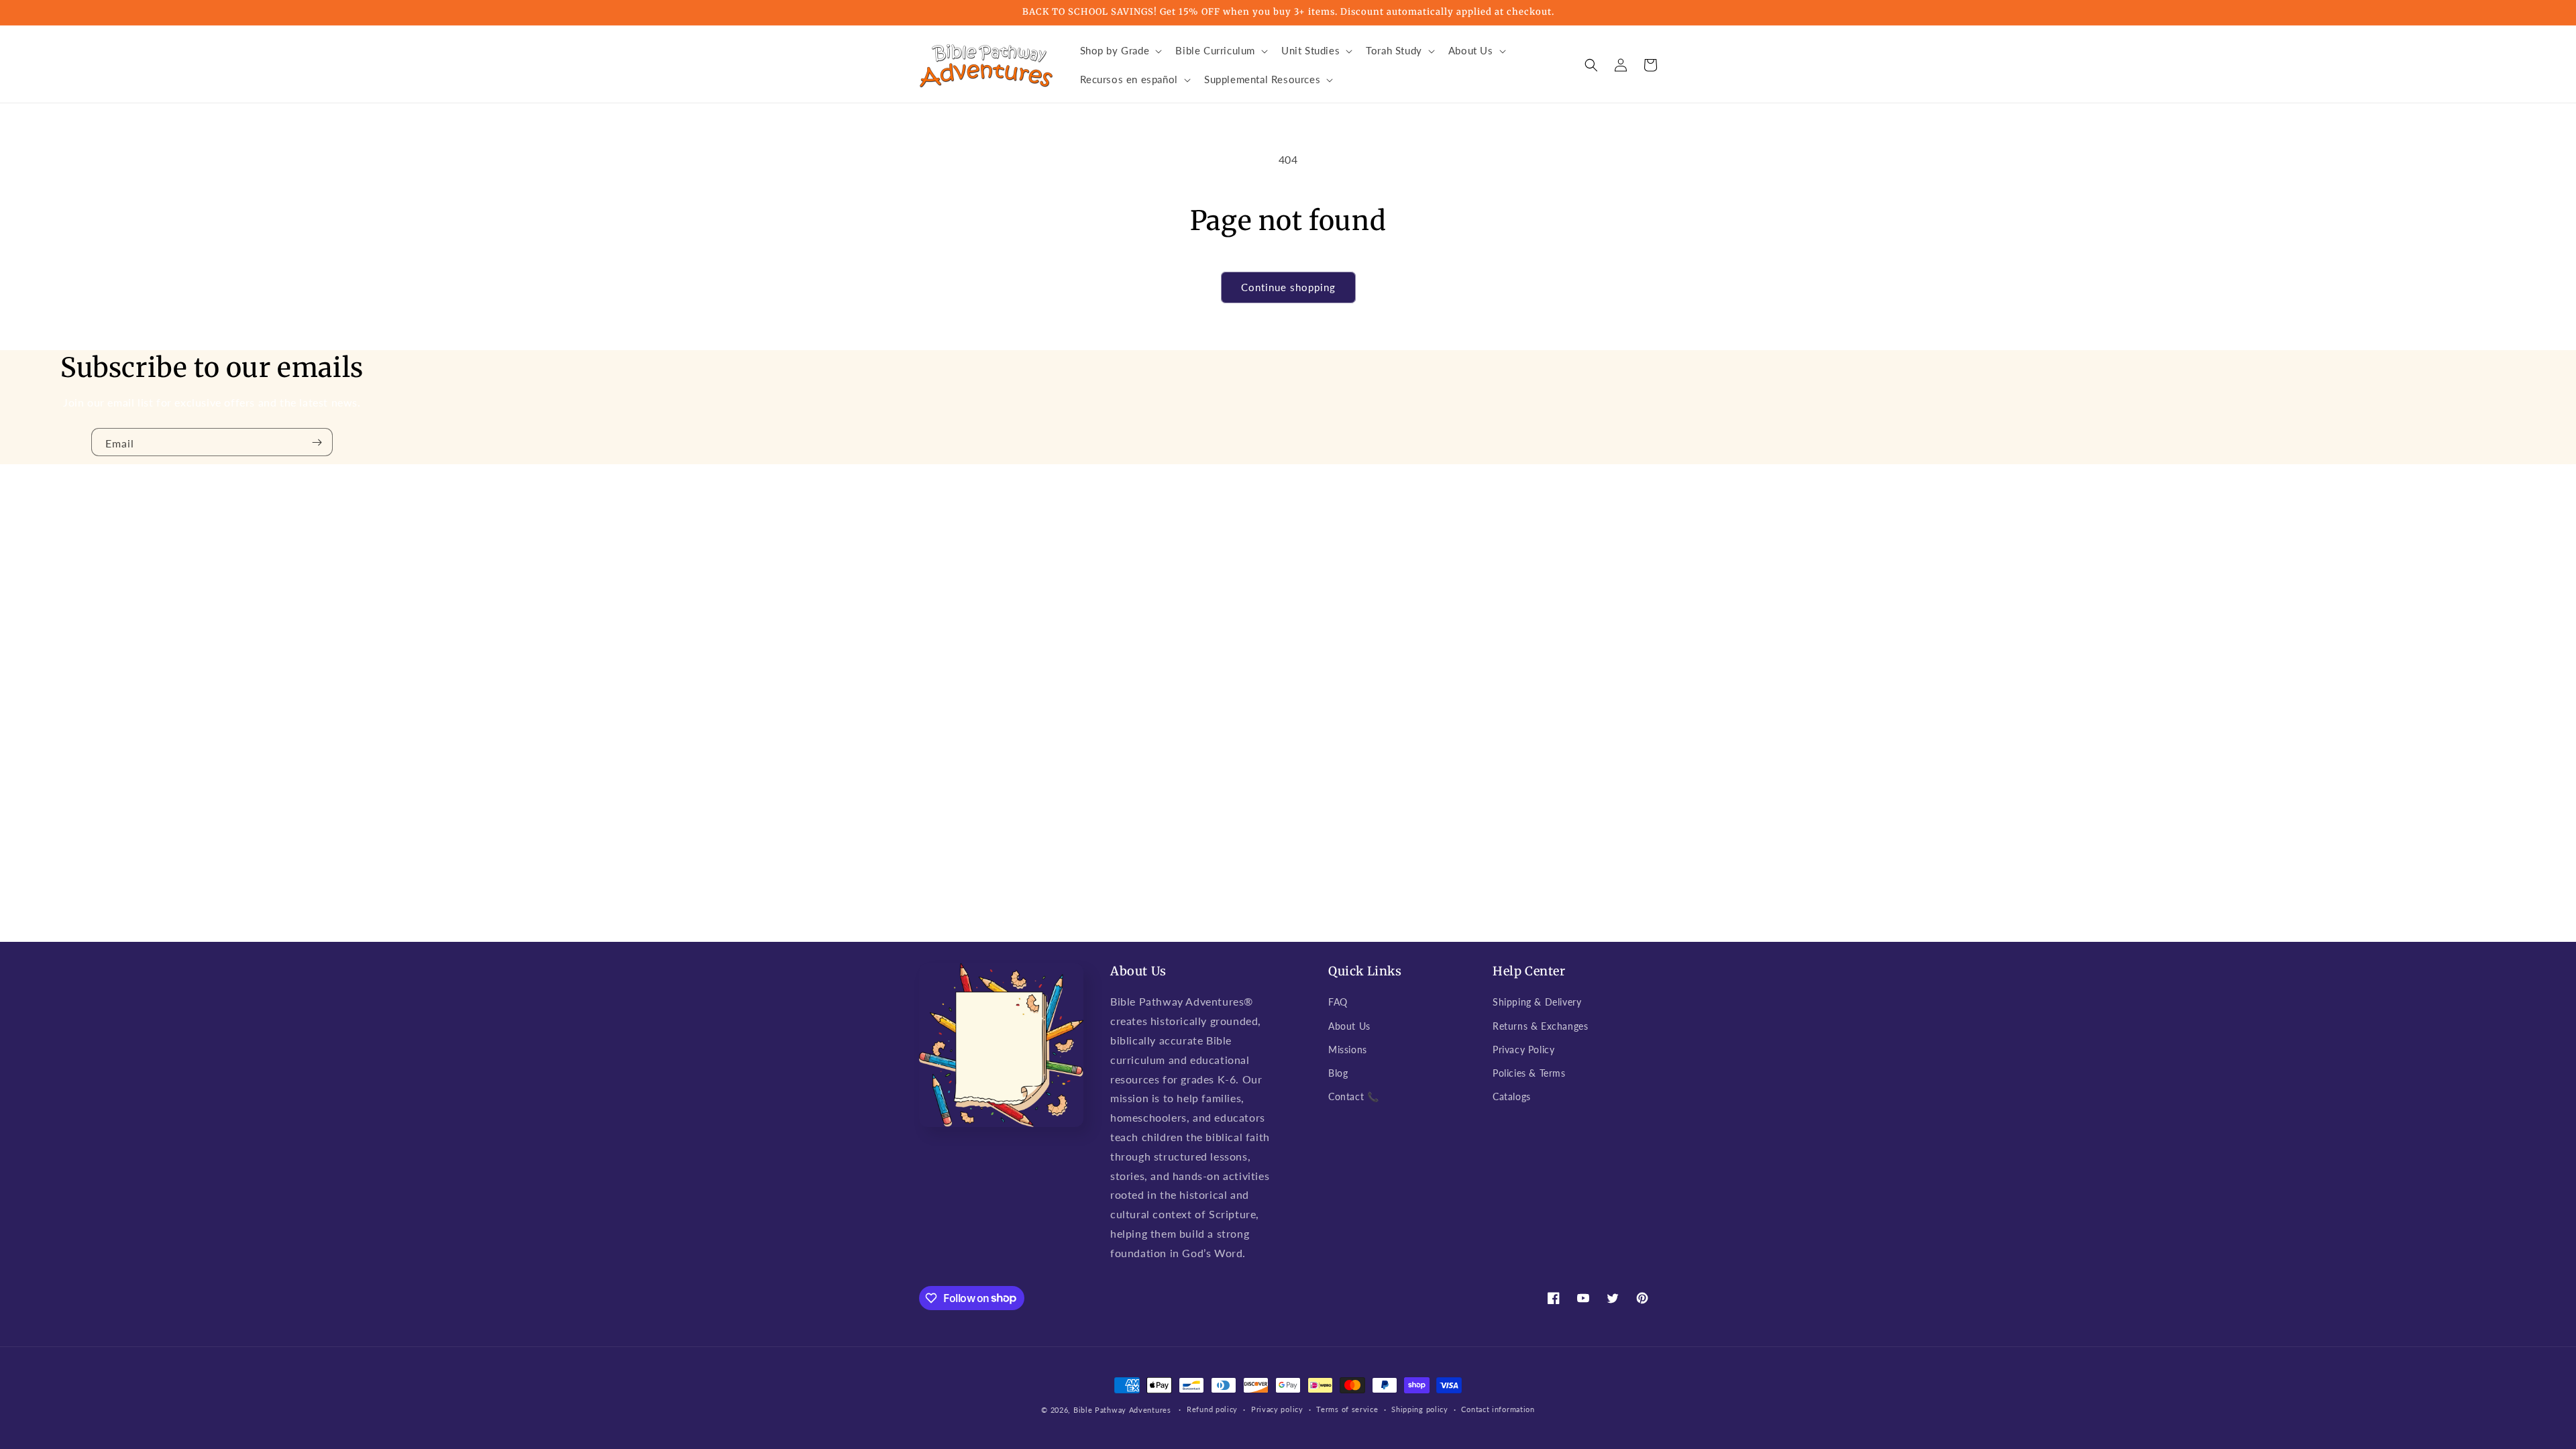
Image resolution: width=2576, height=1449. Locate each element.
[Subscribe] (317, 442)
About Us (1349, 1026)
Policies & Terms (1529, 1073)
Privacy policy (1277, 1409)
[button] (1120, 51)
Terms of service (1347, 1409)
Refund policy (1212, 1409)
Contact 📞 (1353, 1096)
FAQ (1338, 1002)
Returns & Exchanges (1540, 1026)
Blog (1338, 1073)
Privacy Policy (1523, 1050)
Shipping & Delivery (1537, 1002)
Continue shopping (1288, 287)
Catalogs (1512, 1096)
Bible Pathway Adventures (1122, 1410)
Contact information (1498, 1409)
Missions (1348, 1050)
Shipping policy (1420, 1409)
